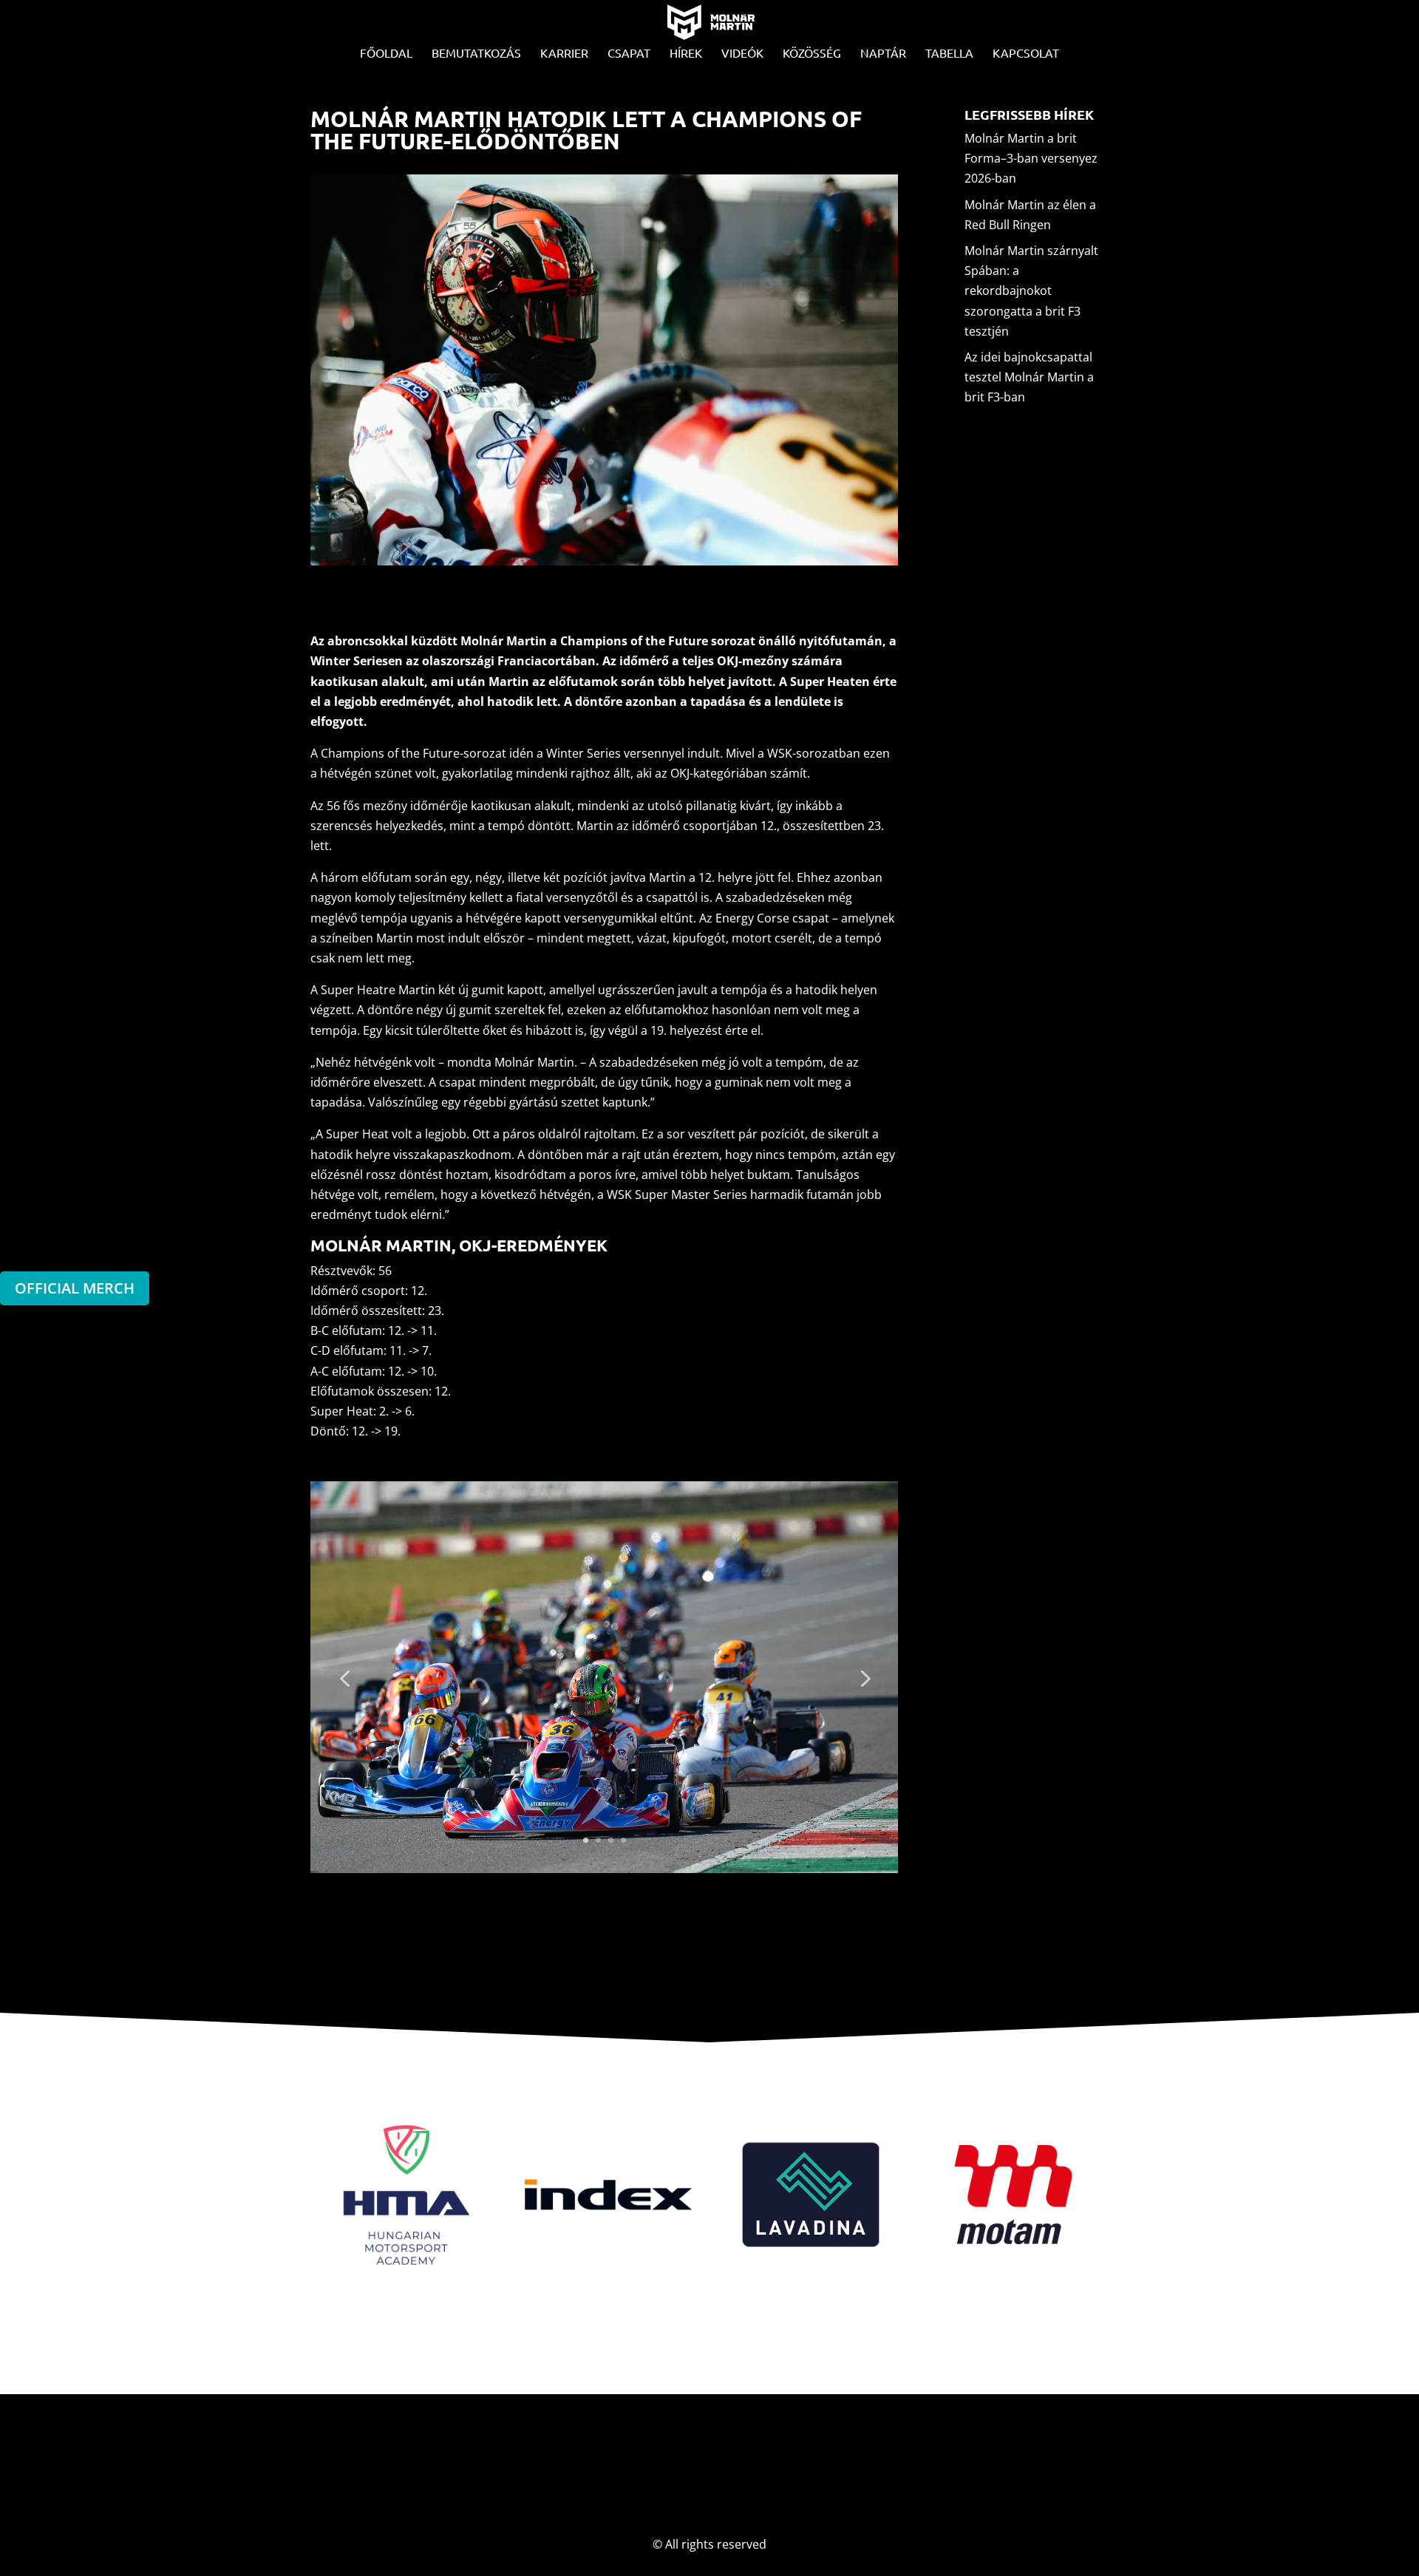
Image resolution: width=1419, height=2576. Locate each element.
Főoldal (386, 54)
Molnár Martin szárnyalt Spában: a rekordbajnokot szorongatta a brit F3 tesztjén (1031, 291)
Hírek (686, 54)
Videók (742, 54)
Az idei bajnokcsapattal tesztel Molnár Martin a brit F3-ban (1029, 377)
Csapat (629, 54)
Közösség (812, 54)
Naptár (883, 54)
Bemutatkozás (476, 54)
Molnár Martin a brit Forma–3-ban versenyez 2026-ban (1031, 158)
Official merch (75, 1288)
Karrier (564, 54)
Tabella (949, 54)
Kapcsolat (1026, 54)
